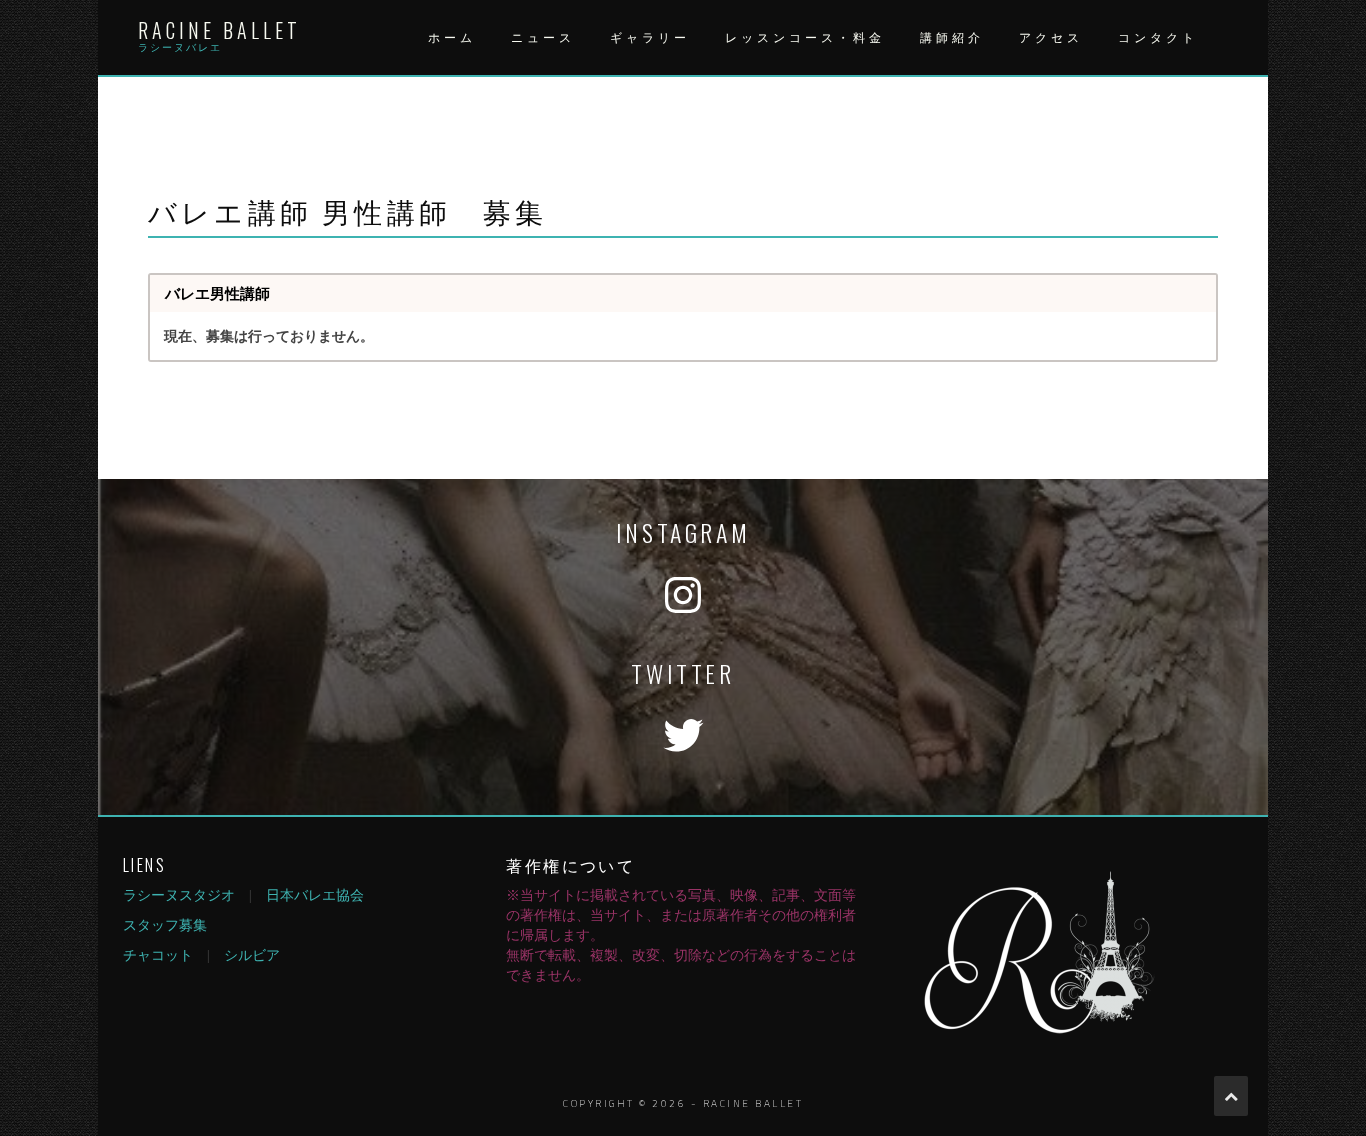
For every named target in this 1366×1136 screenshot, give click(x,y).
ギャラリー (650, 37)
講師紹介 (952, 37)
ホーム (452, 37)
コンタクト (1158, 37)
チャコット (158, 954)
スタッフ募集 (165, 924)
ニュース (543, 37)
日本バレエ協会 (315, 894)
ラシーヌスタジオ (179, 894)
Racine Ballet (219, 30)
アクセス (1051, 37)
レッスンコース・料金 (805, 37)
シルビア (252, 954)
